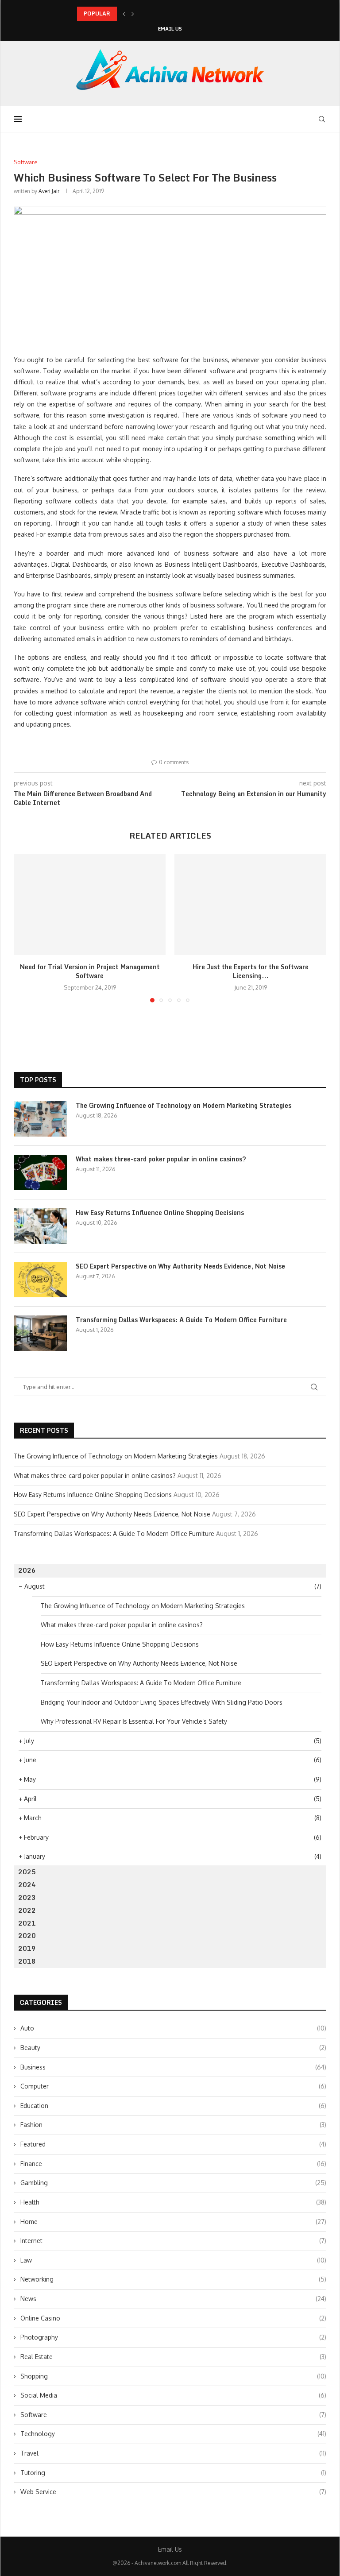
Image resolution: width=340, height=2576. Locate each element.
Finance (173, 2164)
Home (173, 2222)
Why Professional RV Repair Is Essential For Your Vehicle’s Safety (134, 1721)
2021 (27, 1923)
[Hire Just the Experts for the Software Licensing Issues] (250, 905)
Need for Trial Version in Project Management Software (90, 971)
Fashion (173, 2125)
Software (173, 2415)
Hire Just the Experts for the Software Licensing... (251, 971)
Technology (173, 2434)
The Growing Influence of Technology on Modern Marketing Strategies (184, 1106)
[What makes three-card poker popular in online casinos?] (40, 1172)
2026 (27, 1570)
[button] (124, 14)
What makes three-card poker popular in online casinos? (150, 14)
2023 (27, 1897)
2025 (27, 1872)
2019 (27, 1948)
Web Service (173, 2492)
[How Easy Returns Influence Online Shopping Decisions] (40, 1226)
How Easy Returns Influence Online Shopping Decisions (160, 1213)
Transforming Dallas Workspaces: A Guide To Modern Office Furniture (181, 1320)
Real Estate (173, 2357)
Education (173, 2106)
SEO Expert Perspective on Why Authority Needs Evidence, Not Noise (180, 1266)
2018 (27, 1961)
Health (173, 2202)
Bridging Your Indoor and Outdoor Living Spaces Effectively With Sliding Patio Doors (162, 1702)
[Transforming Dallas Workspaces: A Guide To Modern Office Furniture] (40, 1333)
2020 (27, 1936)
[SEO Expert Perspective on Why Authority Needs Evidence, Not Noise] (40, 1280)
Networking (173, 2279)
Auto (173, 2028)
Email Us (170, 29)
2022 (27, 1910)
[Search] (322, 119)
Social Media (173, 2395)
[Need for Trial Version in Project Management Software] (90, 905)
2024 (27, 1885)
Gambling (173, 2183)
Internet (173, 2241)
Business (173, 2067)
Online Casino (173, 2318)
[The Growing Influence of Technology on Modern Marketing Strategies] (40, 1119)
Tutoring (173, 2473)
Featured (173, 2144)
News (173, 2299)
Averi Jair (49, 191)
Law (173, 2260)
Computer (173, 2086)
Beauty (173, 2048)
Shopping (173, 2376)
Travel (173, 2453)
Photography (173, 2337)
